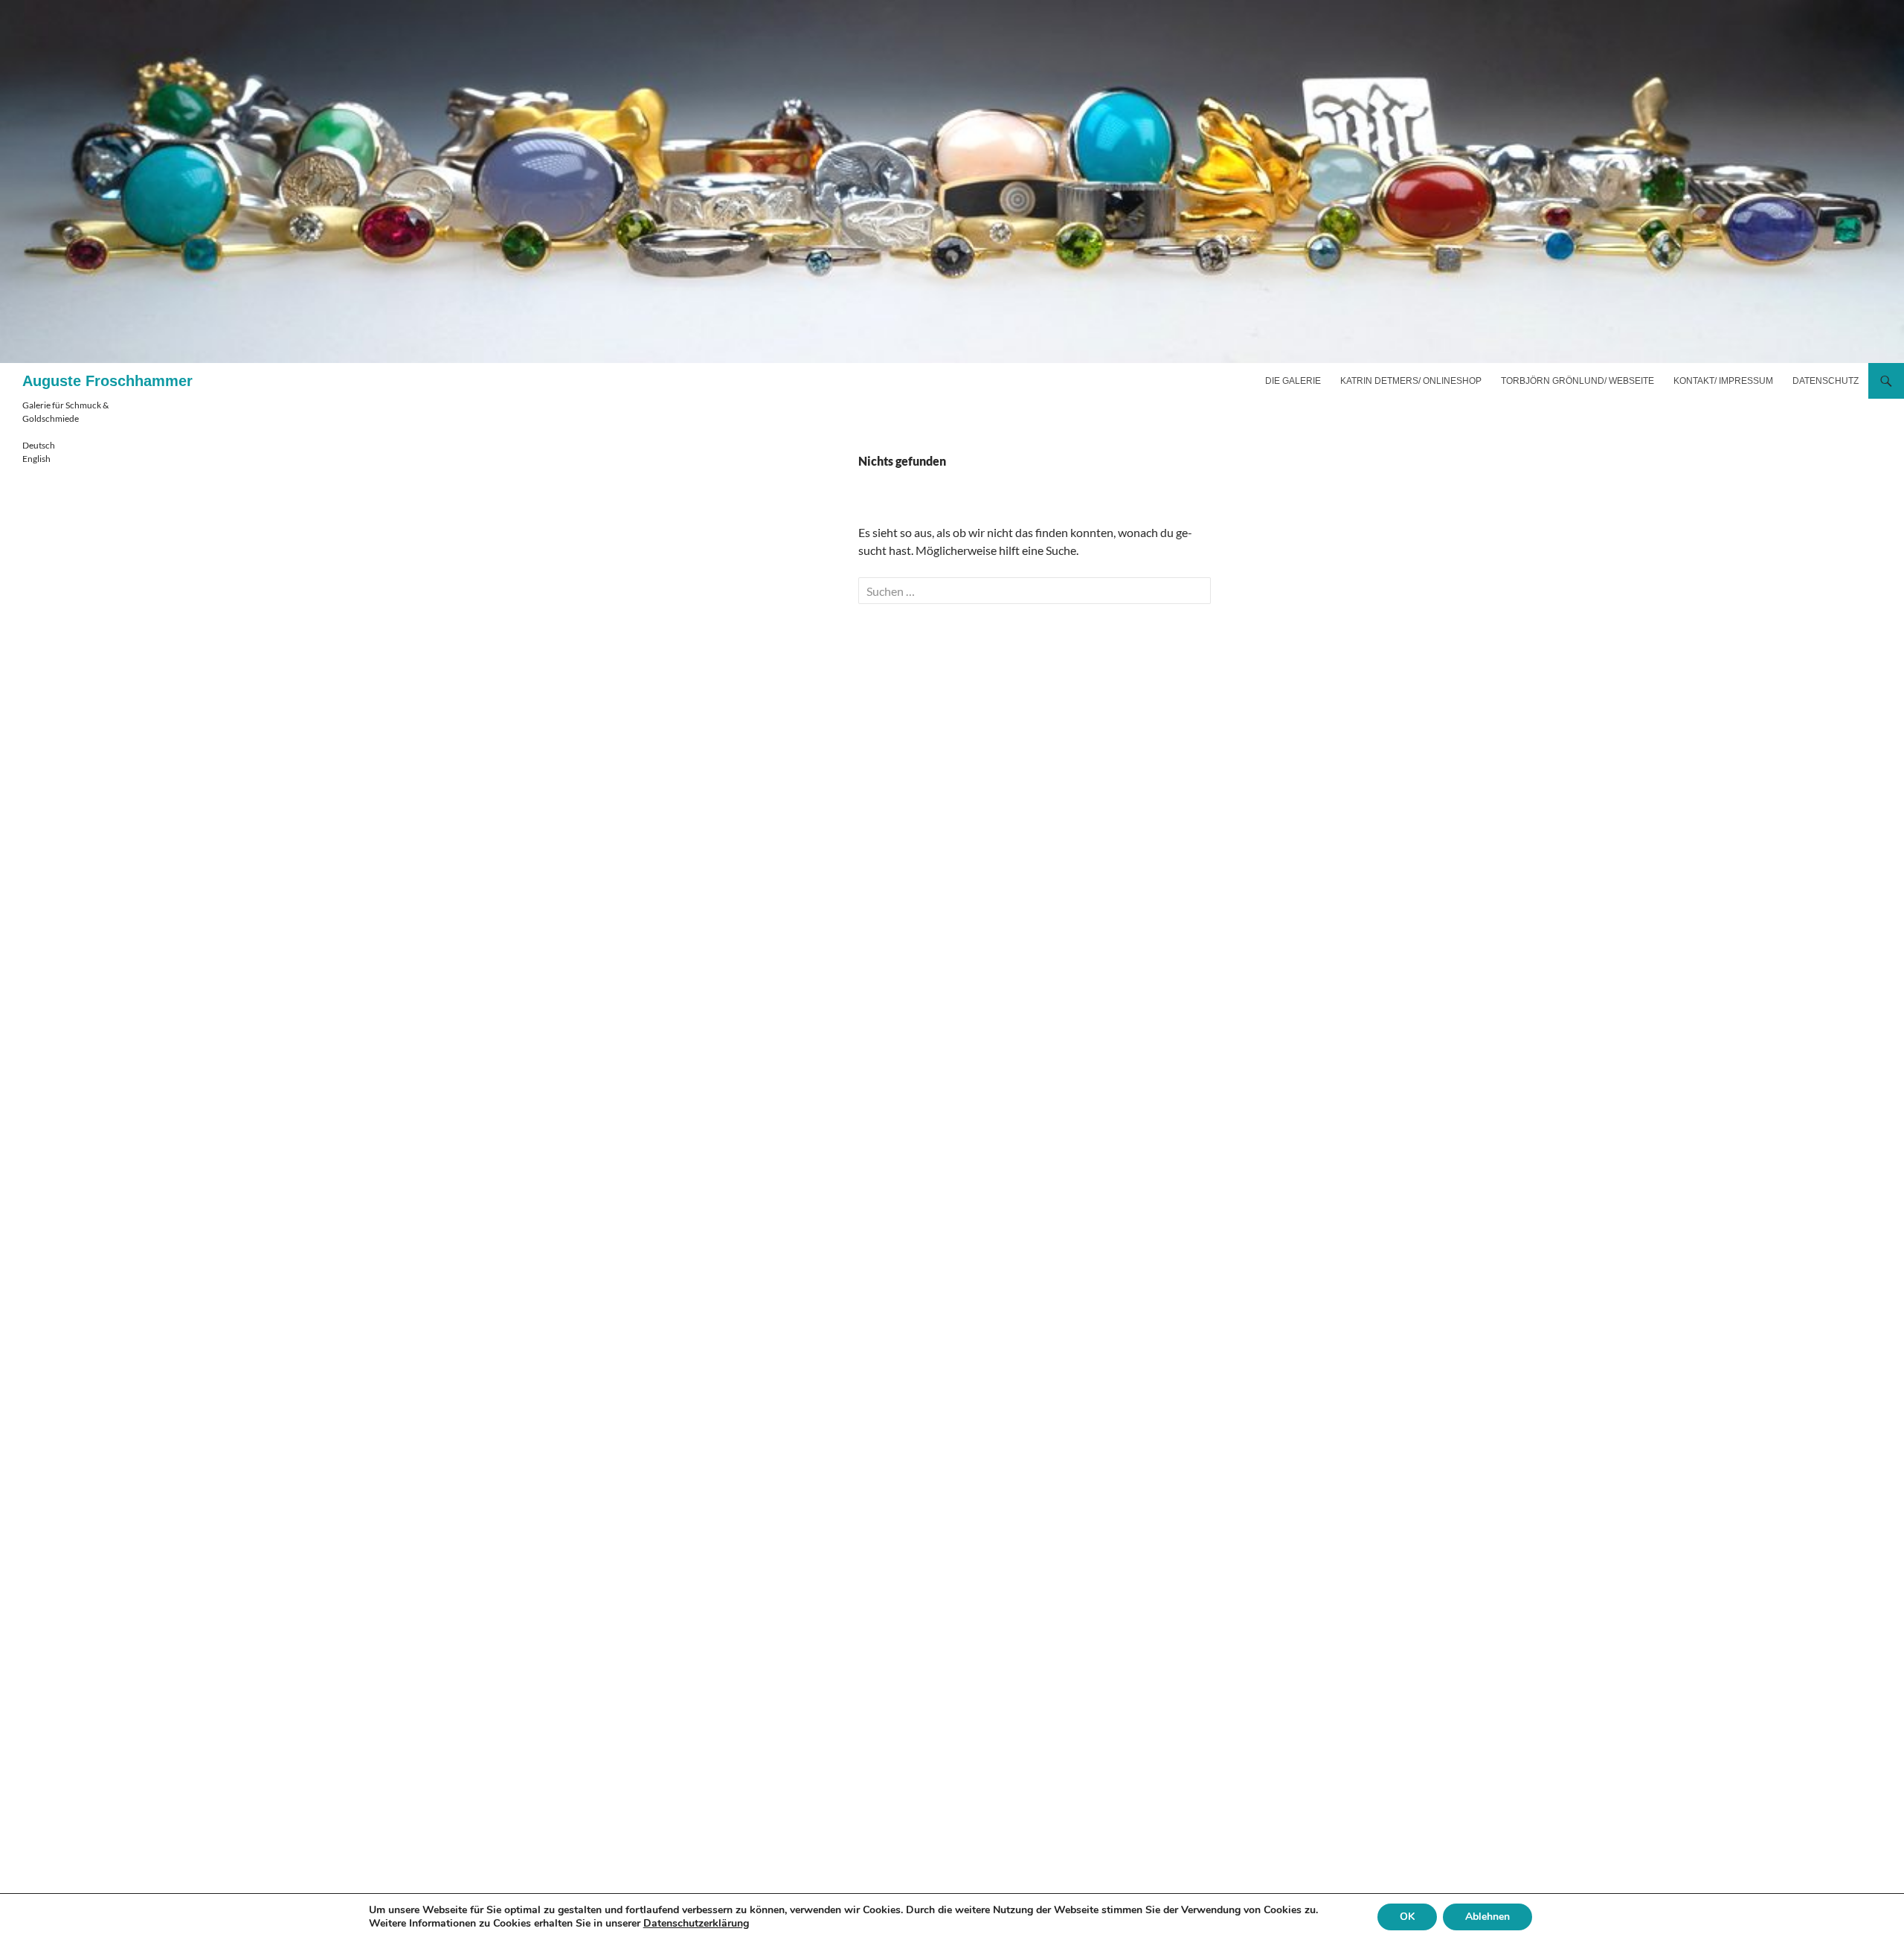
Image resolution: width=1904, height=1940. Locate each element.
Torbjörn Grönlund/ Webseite (1577, 381)
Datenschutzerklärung (696, 1923)
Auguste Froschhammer (107, 381)
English (36, 459)
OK (1407, 1917)
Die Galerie (1293, 381)
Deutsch (39, 445)
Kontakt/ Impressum (1723, 381)
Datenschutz (1826, 381)
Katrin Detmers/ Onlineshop (1411, 381)
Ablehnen (1487, 1917)
